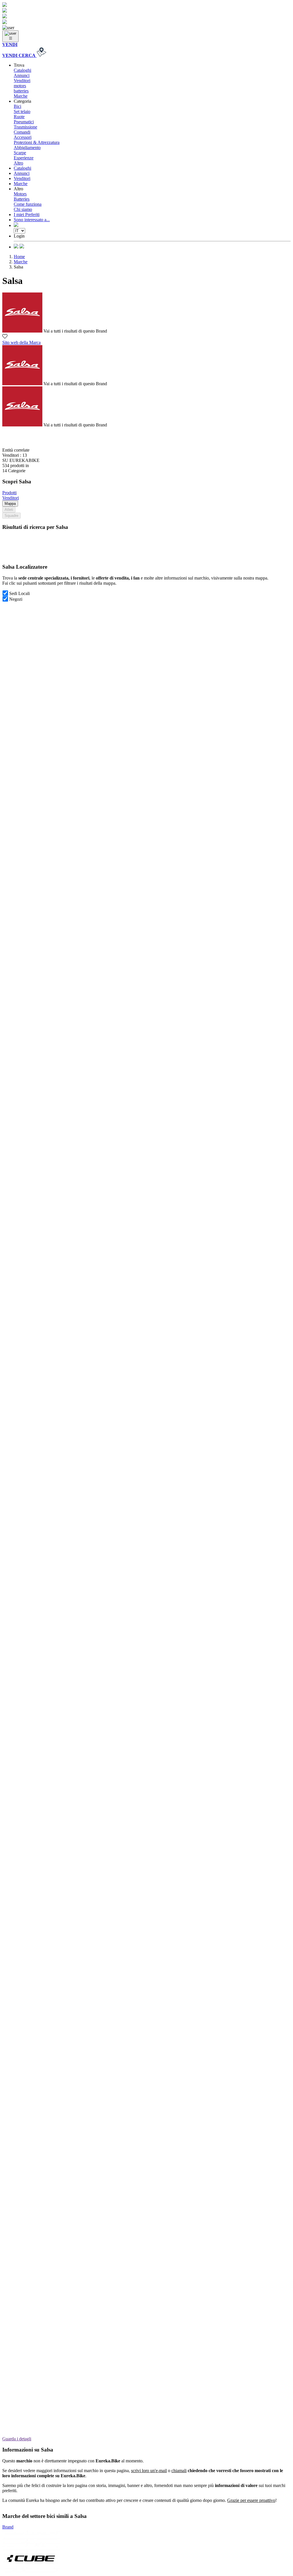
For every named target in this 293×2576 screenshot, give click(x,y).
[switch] (5, 593)
